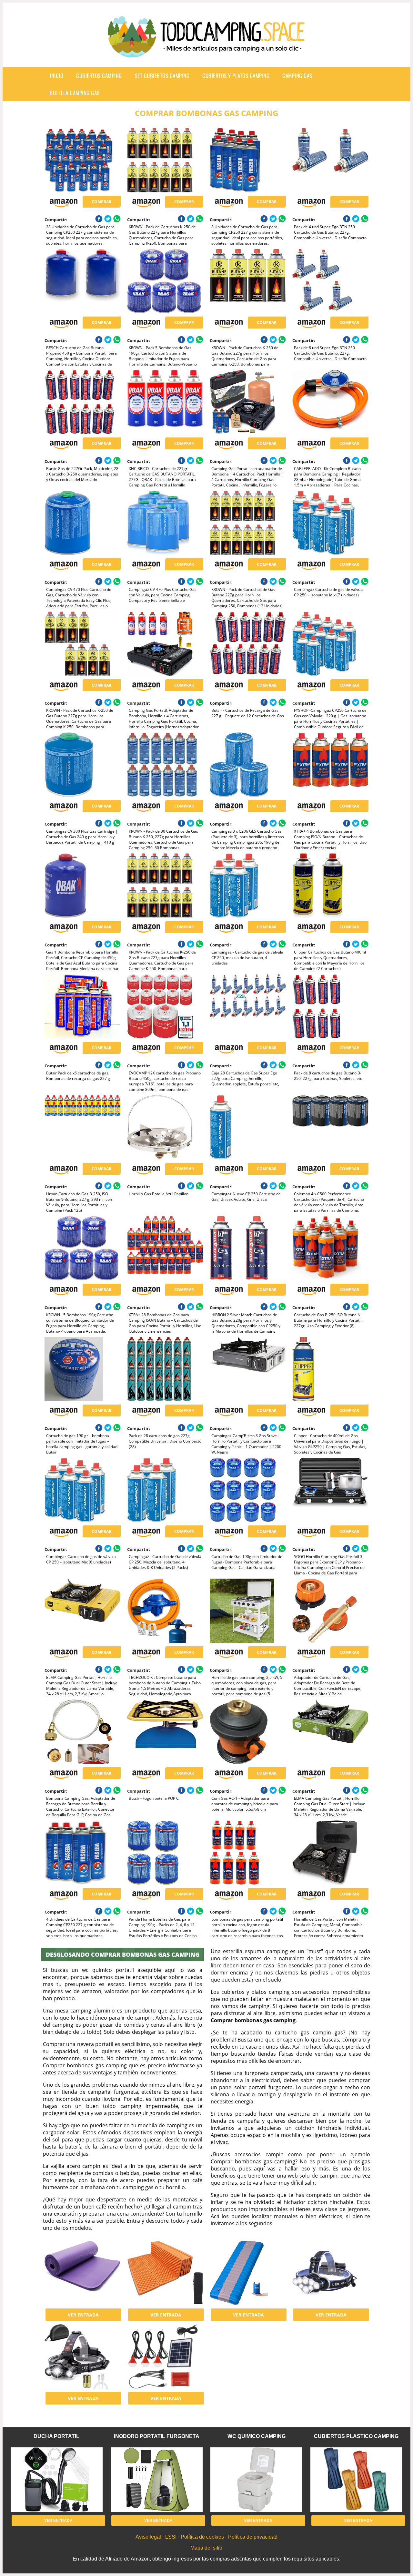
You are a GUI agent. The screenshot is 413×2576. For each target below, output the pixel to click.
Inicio (56, 76)
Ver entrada (83, 2315)
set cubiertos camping (162, 76)
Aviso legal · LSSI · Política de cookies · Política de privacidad (206, 2537)
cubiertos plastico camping (356, 2436)
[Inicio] (206, 52)
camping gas (297, 76)
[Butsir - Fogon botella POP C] (165, 1732)
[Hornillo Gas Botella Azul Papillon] (165, 1127)
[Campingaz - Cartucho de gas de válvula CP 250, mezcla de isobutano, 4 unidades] (248, 886)
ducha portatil (56, 2436)
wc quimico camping (257, 2436)
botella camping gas (75, 93)
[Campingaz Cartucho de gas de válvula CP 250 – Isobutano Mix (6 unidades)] (82, 1490)
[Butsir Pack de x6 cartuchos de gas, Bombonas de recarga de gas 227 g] (82, 1006)
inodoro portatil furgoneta (157, 2436)
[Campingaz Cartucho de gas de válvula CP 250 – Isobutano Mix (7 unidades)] (330, 523)
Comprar (101, 202)
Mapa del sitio (206, 2548)
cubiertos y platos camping (236, 76)
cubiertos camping (99, 76)
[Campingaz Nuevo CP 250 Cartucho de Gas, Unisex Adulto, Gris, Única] (248, 1127)
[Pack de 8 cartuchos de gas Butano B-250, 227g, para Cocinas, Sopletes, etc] (330, 1006)
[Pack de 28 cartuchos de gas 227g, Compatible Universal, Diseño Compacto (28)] (165, 1369)
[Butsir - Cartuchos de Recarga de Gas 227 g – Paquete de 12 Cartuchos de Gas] (248, 644)
